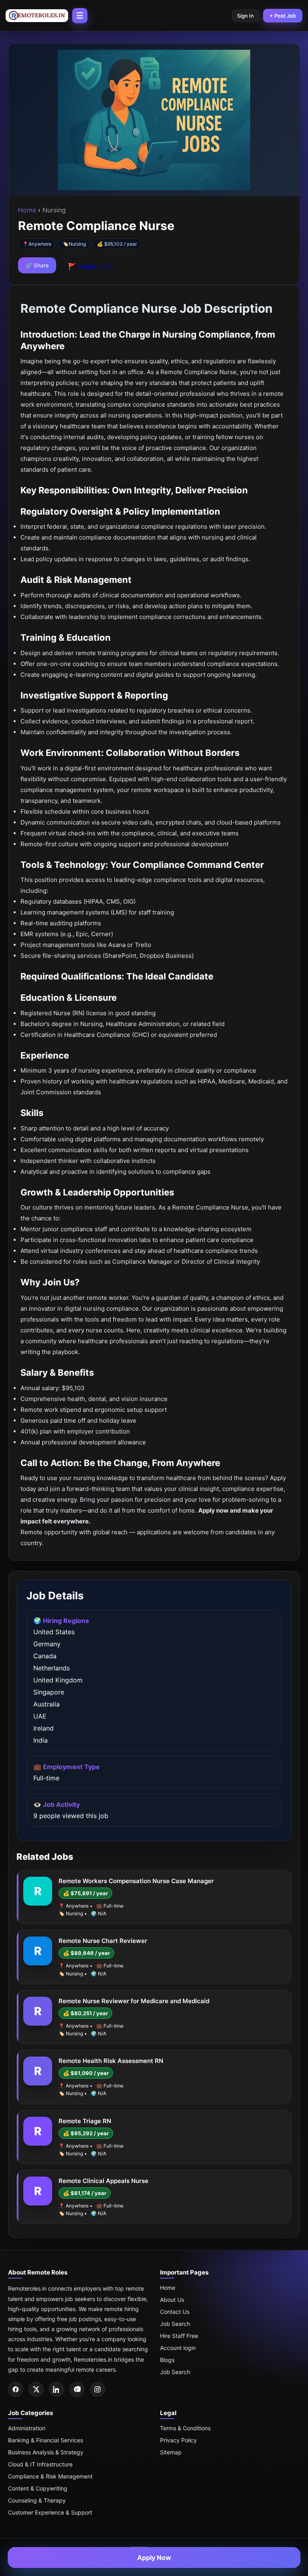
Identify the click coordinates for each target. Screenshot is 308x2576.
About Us (172, 2300)
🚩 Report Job (90, 266)
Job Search (175, 2324)
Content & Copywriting (38, 2488)
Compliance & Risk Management (50, 2476)
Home (28, 210)
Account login (178, 2348)
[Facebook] (16, 2389)
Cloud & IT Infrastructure (40, 2464)
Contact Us (175, 2312)
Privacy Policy (178, 2440)
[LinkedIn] (57, 2389)
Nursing (77, 244)
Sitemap (171, 2452)
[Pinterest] (77, 2389)
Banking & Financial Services (46, 2440)
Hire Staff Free (179, 2336)
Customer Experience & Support (50, 2512)
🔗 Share (37, 265)
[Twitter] (36, 2389)
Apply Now (154, 2558)
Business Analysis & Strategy (46, 2452)
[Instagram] (97, 2389)
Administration (27, 2428)
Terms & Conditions (185, 2428)
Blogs (167, 2360)
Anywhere (40, 244)
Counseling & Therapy (37, 2500)
